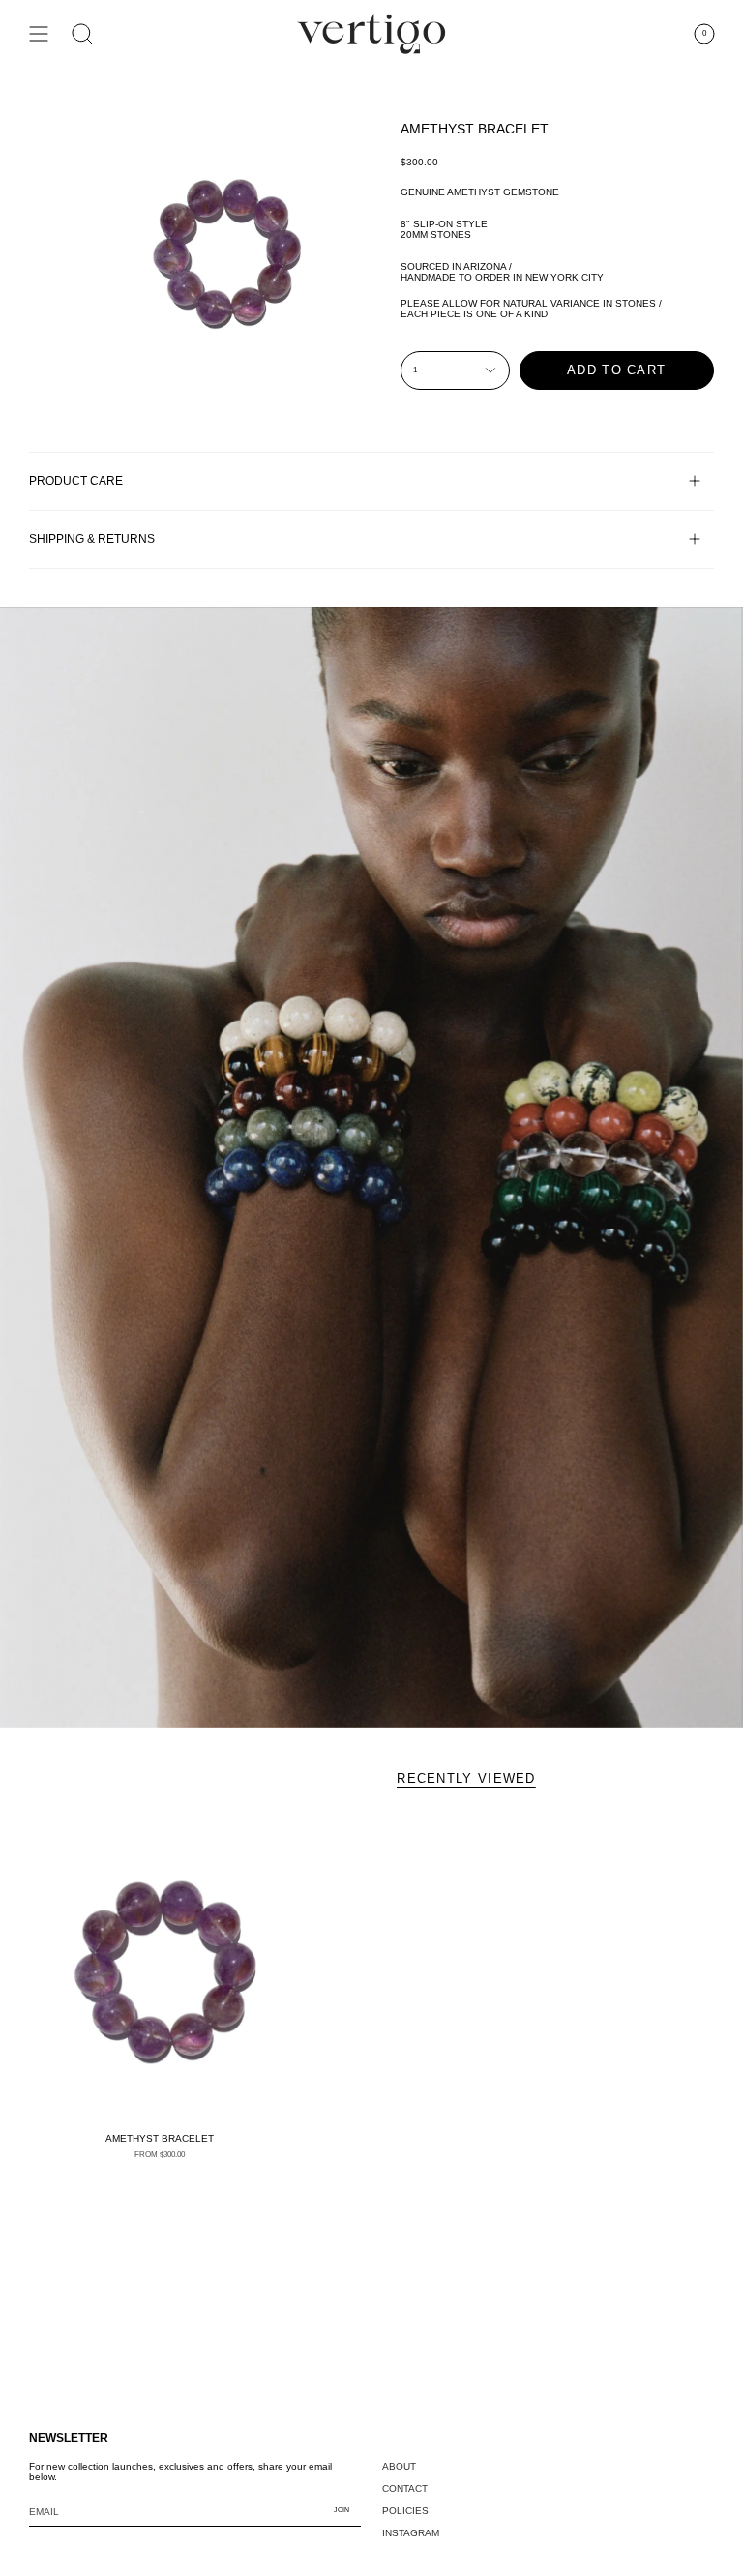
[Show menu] (39, 34)
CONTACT (405, 2488)
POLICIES (405, 2511)
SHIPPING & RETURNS (92, 538)
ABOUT (399, 2466)
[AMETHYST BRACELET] (159, 1968)
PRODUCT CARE (76, 480)
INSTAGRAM (411, 2533)
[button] (82, 34)
